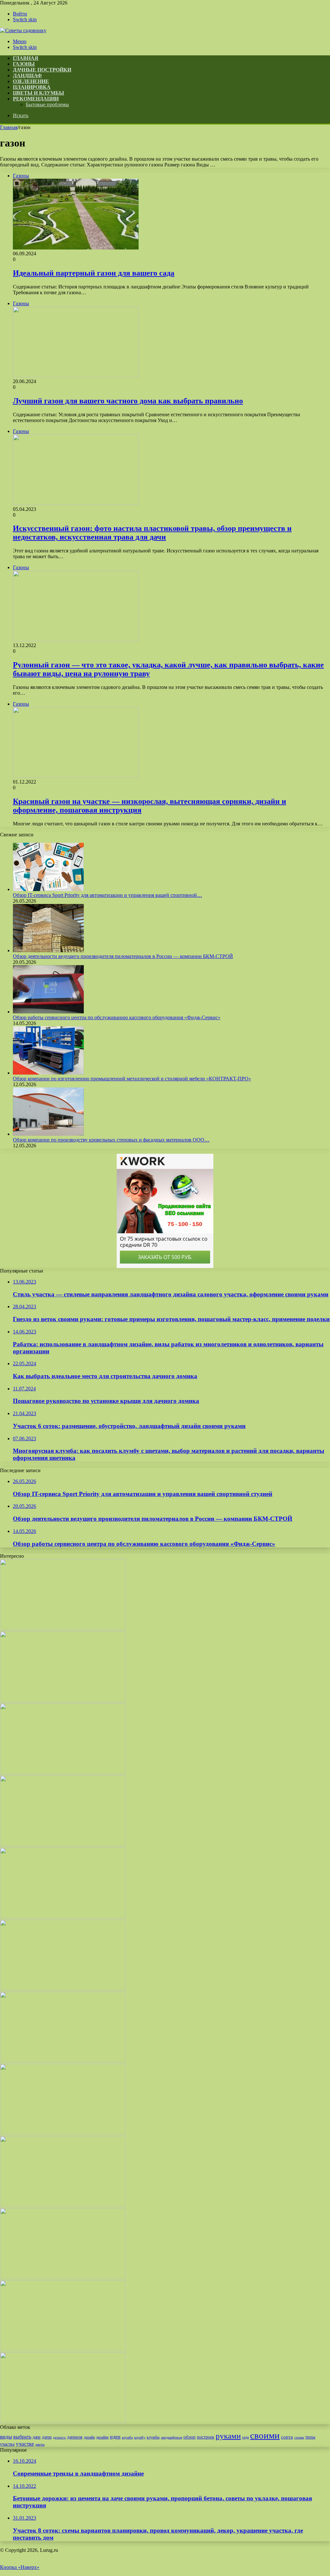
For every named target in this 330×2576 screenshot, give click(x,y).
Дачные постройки (42, 70)
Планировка (32, 87)
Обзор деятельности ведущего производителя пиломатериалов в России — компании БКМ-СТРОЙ (123, 956)
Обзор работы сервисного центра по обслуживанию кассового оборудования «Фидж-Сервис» (117, 1017)
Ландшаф (27, 75)
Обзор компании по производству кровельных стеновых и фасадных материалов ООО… (111, 1140)
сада (245, 2437)
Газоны (24, 64)
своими (265, 2435)
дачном (75, 2437)
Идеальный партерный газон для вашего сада (94, 273)
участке (25, 2444)
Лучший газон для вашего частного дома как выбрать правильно (128, 401)
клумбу (140, 2437)
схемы (299, 2437)
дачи (47, 2437)
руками (228, 2436)
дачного (59, 2437)
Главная (9, 127)
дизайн (89, 2437)
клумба (127, 2437)
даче (37, 2437)
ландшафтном (171, 2437)
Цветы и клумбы (39, 93)
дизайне (102, 2437)
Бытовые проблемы (47, 104)
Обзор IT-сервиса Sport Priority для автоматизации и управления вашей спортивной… (107, 895)
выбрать (22, 2437)
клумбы (153, 2437)
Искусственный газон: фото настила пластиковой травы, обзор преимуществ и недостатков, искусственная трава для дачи (152, 533)
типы (310, 2437)
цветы (40, 2444)
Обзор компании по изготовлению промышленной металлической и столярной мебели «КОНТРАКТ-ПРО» (132, 1079)
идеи (115, 2437)
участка (7, 2444)
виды (6, 2437)
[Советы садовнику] (23, 30)
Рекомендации (36, 99)
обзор (189, 2437)
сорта (287, 2437)
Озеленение (31, 81)
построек (206, 2437)
